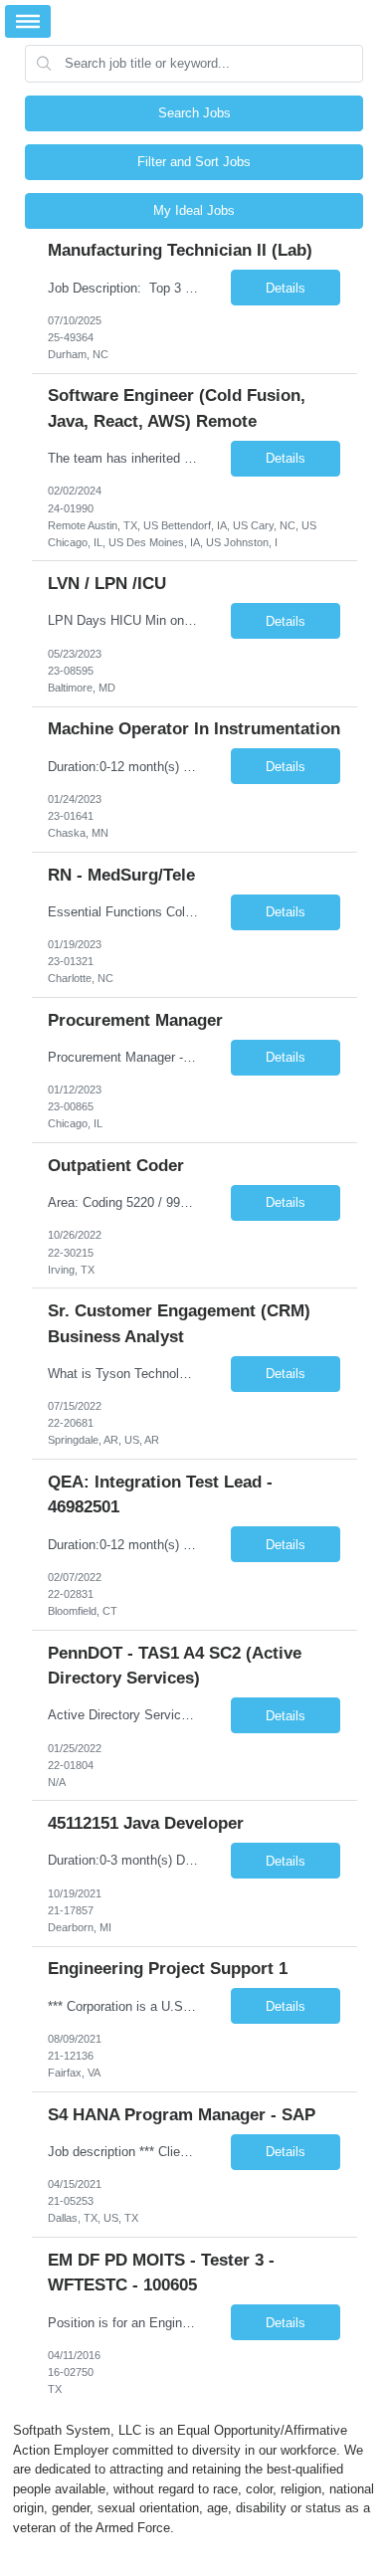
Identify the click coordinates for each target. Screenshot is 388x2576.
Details (286, 288)
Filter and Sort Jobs (194, 162)
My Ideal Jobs (194, 210)
